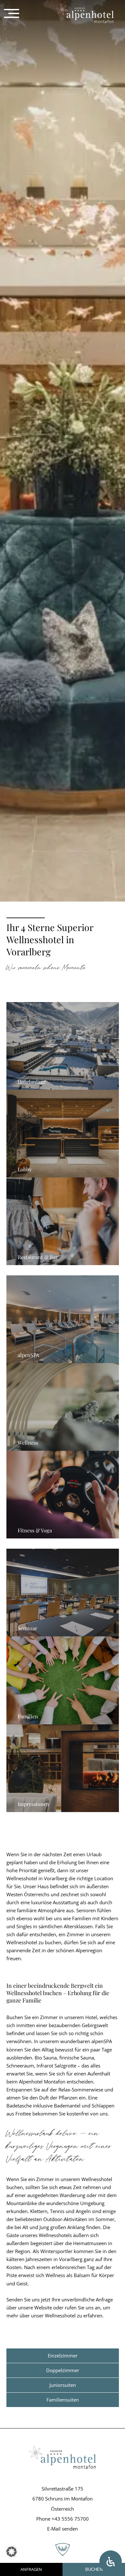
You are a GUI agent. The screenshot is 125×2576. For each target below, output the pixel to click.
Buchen (94, 2569)
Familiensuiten (63, 2400)
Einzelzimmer (63, 2355)
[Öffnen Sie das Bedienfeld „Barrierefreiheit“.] (111, 2562)
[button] (12, 2552)
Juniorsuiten (63, 2385)
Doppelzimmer (63, 2370)
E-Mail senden (63, 2529)
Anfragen (31, 2569)
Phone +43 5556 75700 (63, 2519)
